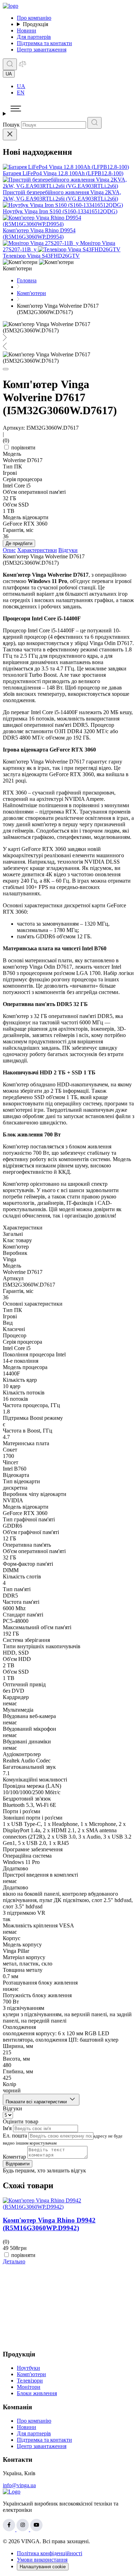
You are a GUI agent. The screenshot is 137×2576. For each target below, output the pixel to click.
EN (21, 93)
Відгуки (68, 550)
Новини (27, 30)
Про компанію (34, 18)
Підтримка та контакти (44, 43)
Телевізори (30, 2381)
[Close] (10, 134)
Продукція (35, 24)
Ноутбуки (28, 2368)
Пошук (11, 125)
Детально (14, 2261)
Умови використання (42, 2560)
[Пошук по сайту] (10, 64)
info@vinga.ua (19, 2485)
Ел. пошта (15, 2136)
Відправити (18, 2164)
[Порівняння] (22, 66)
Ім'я (7, 2128)
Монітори (29, 2387)
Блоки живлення (37, 2393)
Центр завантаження (42, 50)
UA (21, 86)
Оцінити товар (21, 2121)
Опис (9, 550)
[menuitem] (76, 86)
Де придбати (19, 543)
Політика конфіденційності (50, 2553)
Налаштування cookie (43, 2567)
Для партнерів (34, 37)
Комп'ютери (31, 2374)
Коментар (14, 2157)
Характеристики (37, 550)
